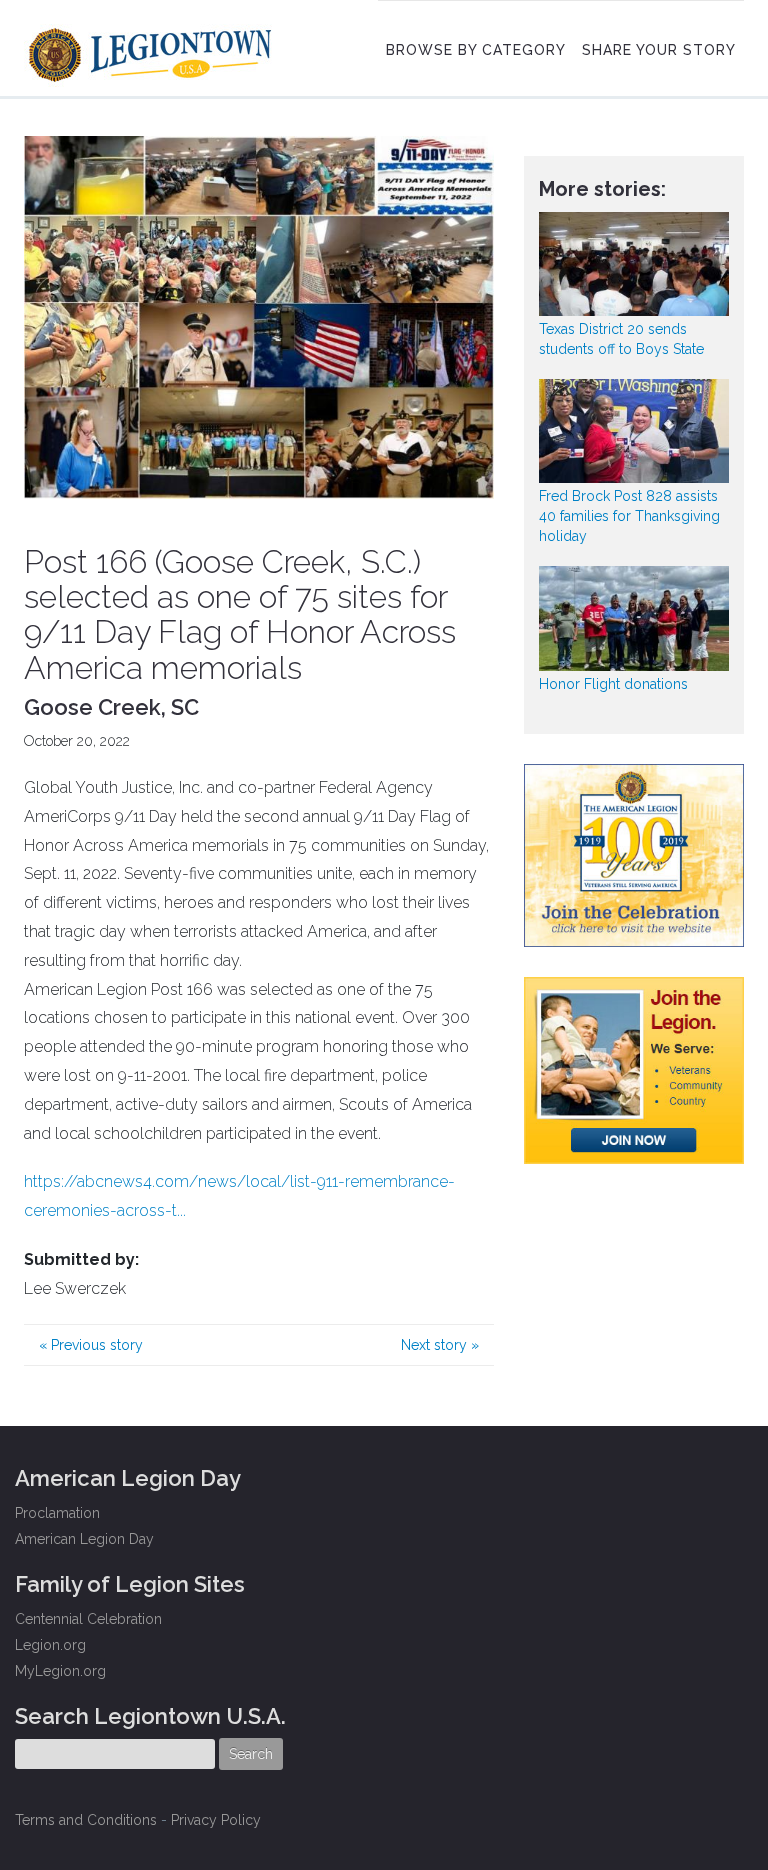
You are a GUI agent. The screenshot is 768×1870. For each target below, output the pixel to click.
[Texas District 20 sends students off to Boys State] (634, 264)
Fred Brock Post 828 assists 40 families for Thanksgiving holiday (629, 516)
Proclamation (57, 1513)
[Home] (152, 50)
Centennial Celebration (88, 1619)
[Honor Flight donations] (634, 618)
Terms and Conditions (86, 1820)
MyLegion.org (60, 1671)
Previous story (91, 1345)
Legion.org (50, 1645)
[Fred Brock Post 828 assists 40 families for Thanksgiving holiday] (634, 431)
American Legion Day (84, 1539)
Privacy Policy (216, 1820)
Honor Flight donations (613, 684)
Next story (440, 1345)
